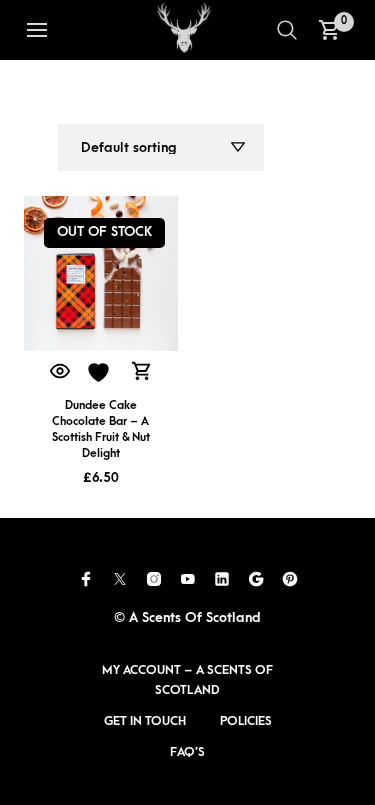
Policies (246, 721)
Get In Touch (145, 721)
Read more (141, 372)
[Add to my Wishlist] (101, 372)
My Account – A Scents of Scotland (187, 679)
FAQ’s (187, 752)
